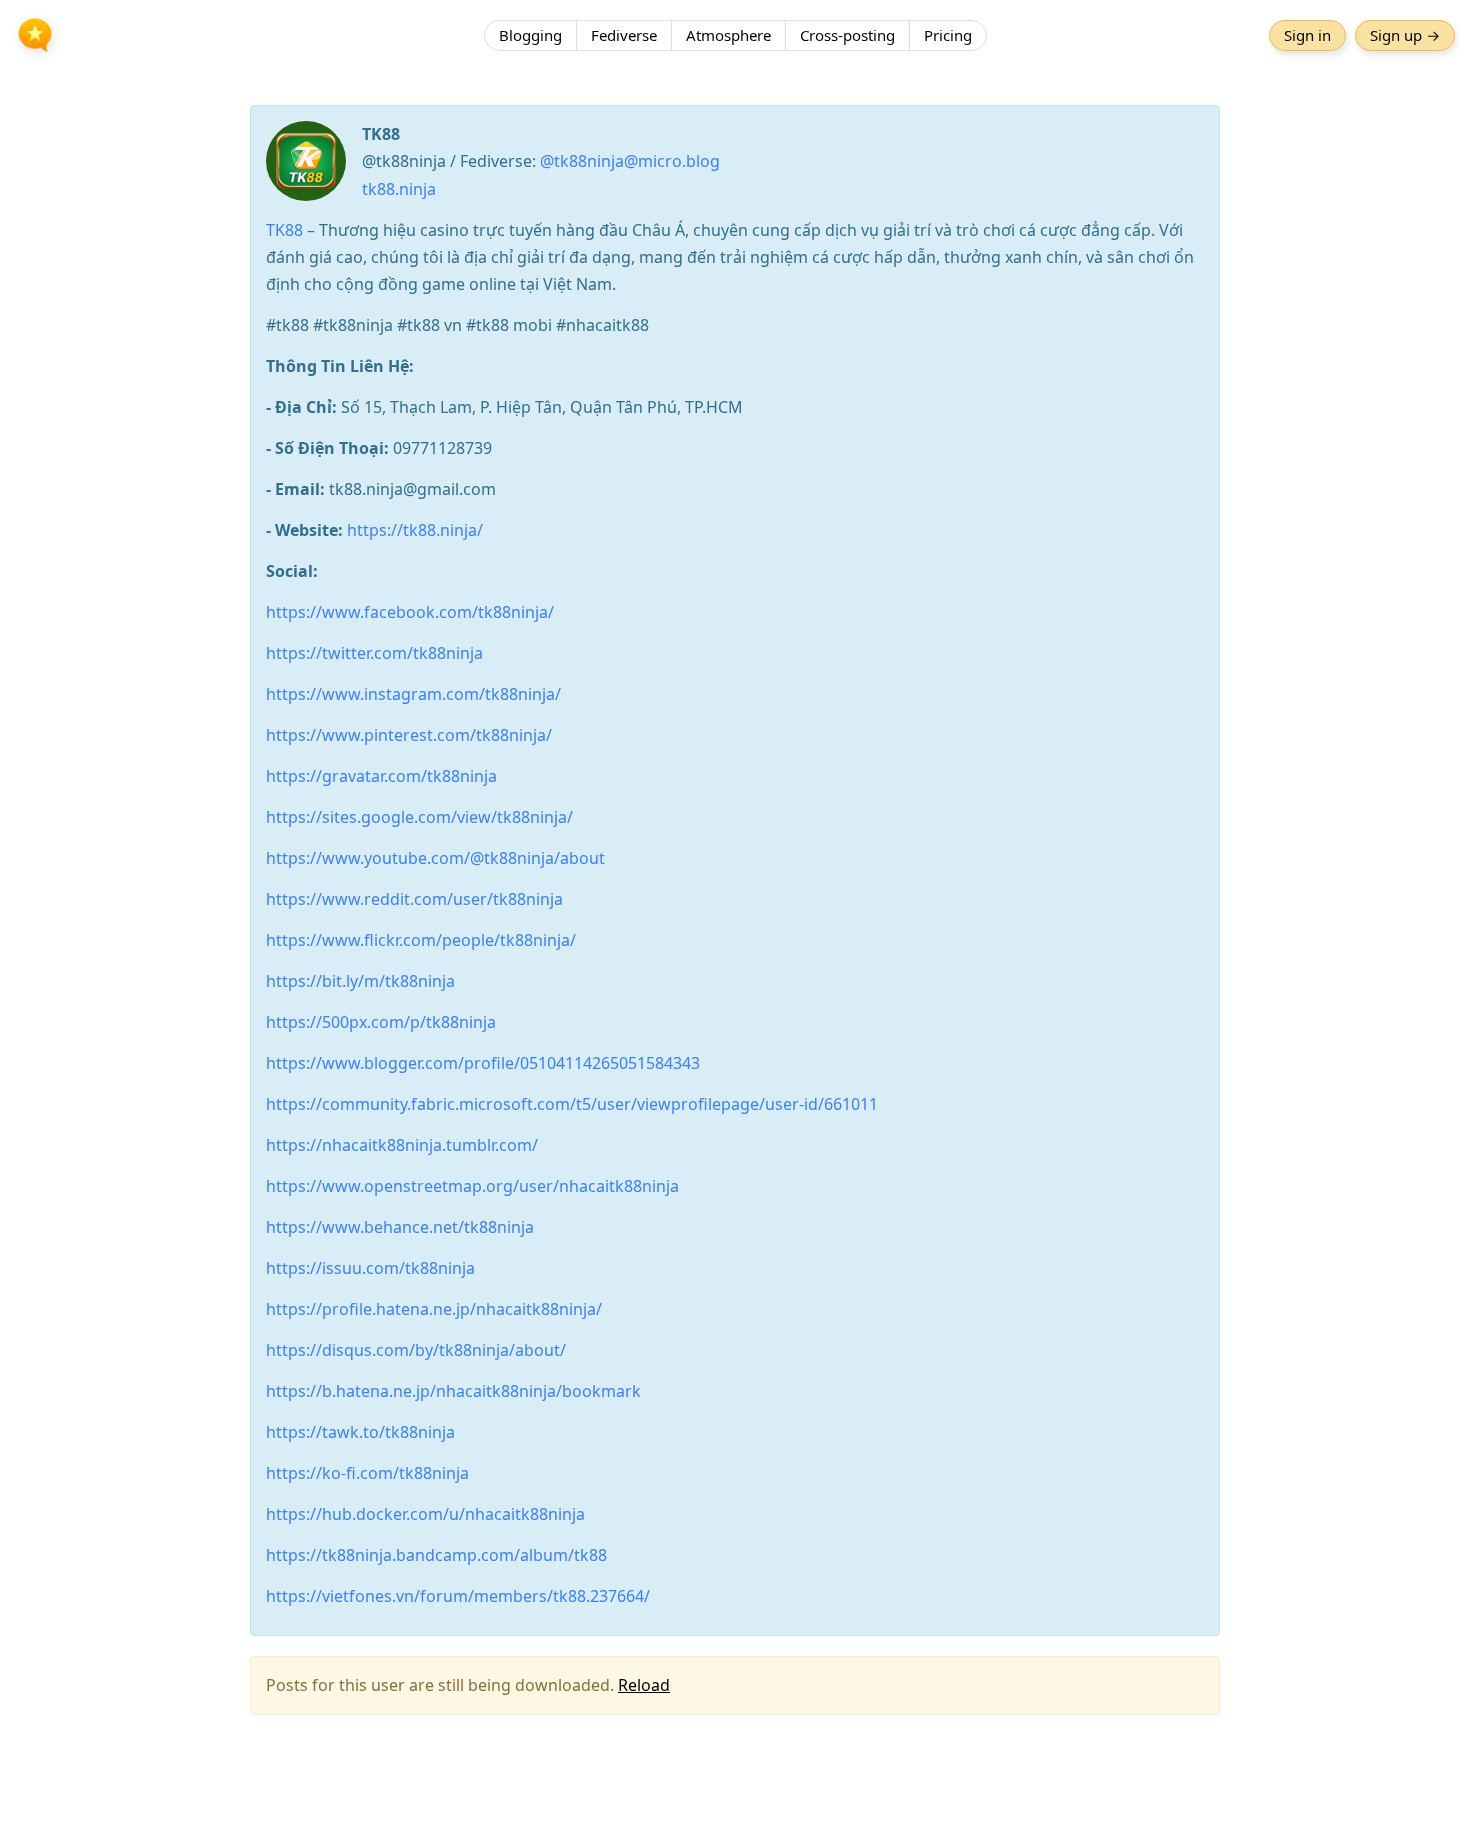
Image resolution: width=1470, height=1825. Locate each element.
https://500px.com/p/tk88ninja (381, 1022)
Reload (644, 1685)
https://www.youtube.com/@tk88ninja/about (435, 858)
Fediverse (624, 35)
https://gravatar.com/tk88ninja (381, 776)
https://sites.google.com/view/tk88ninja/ (419, 817)
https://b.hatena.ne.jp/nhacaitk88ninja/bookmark (453, 1391)
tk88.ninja (399, 189)
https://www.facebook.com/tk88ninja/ (410, 612)
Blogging (530, 35)
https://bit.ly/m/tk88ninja (360, 981)
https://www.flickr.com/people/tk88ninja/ (421, 940)
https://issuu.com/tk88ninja (370, 1268)
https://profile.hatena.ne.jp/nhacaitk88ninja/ (434, 1309)
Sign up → (1405, 35)
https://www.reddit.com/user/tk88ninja (414, 899)
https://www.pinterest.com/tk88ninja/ (409, 735)
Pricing (948, 35)
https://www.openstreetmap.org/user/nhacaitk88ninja (472, 1186)
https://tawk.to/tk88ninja (360, 1432)
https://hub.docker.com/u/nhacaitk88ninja (425, 1514)
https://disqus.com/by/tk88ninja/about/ (416, 1350)
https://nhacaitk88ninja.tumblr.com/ (402, 1145)
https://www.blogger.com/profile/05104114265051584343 (483, 1063)
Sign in (1307, 35)
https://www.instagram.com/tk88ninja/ (413, 694)
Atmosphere (728, 35)
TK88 (284, 230)
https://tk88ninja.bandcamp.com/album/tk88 (436, 1555)
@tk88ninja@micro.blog (630, 161)
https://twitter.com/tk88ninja (374, 653)
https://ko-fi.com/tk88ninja (367, 1473)
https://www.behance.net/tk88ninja (400, 1227)
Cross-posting (847, 35)
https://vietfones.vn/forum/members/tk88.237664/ (458, 1596)
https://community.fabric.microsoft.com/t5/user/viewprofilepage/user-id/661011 (572, 1104)
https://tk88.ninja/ (415, 530)
